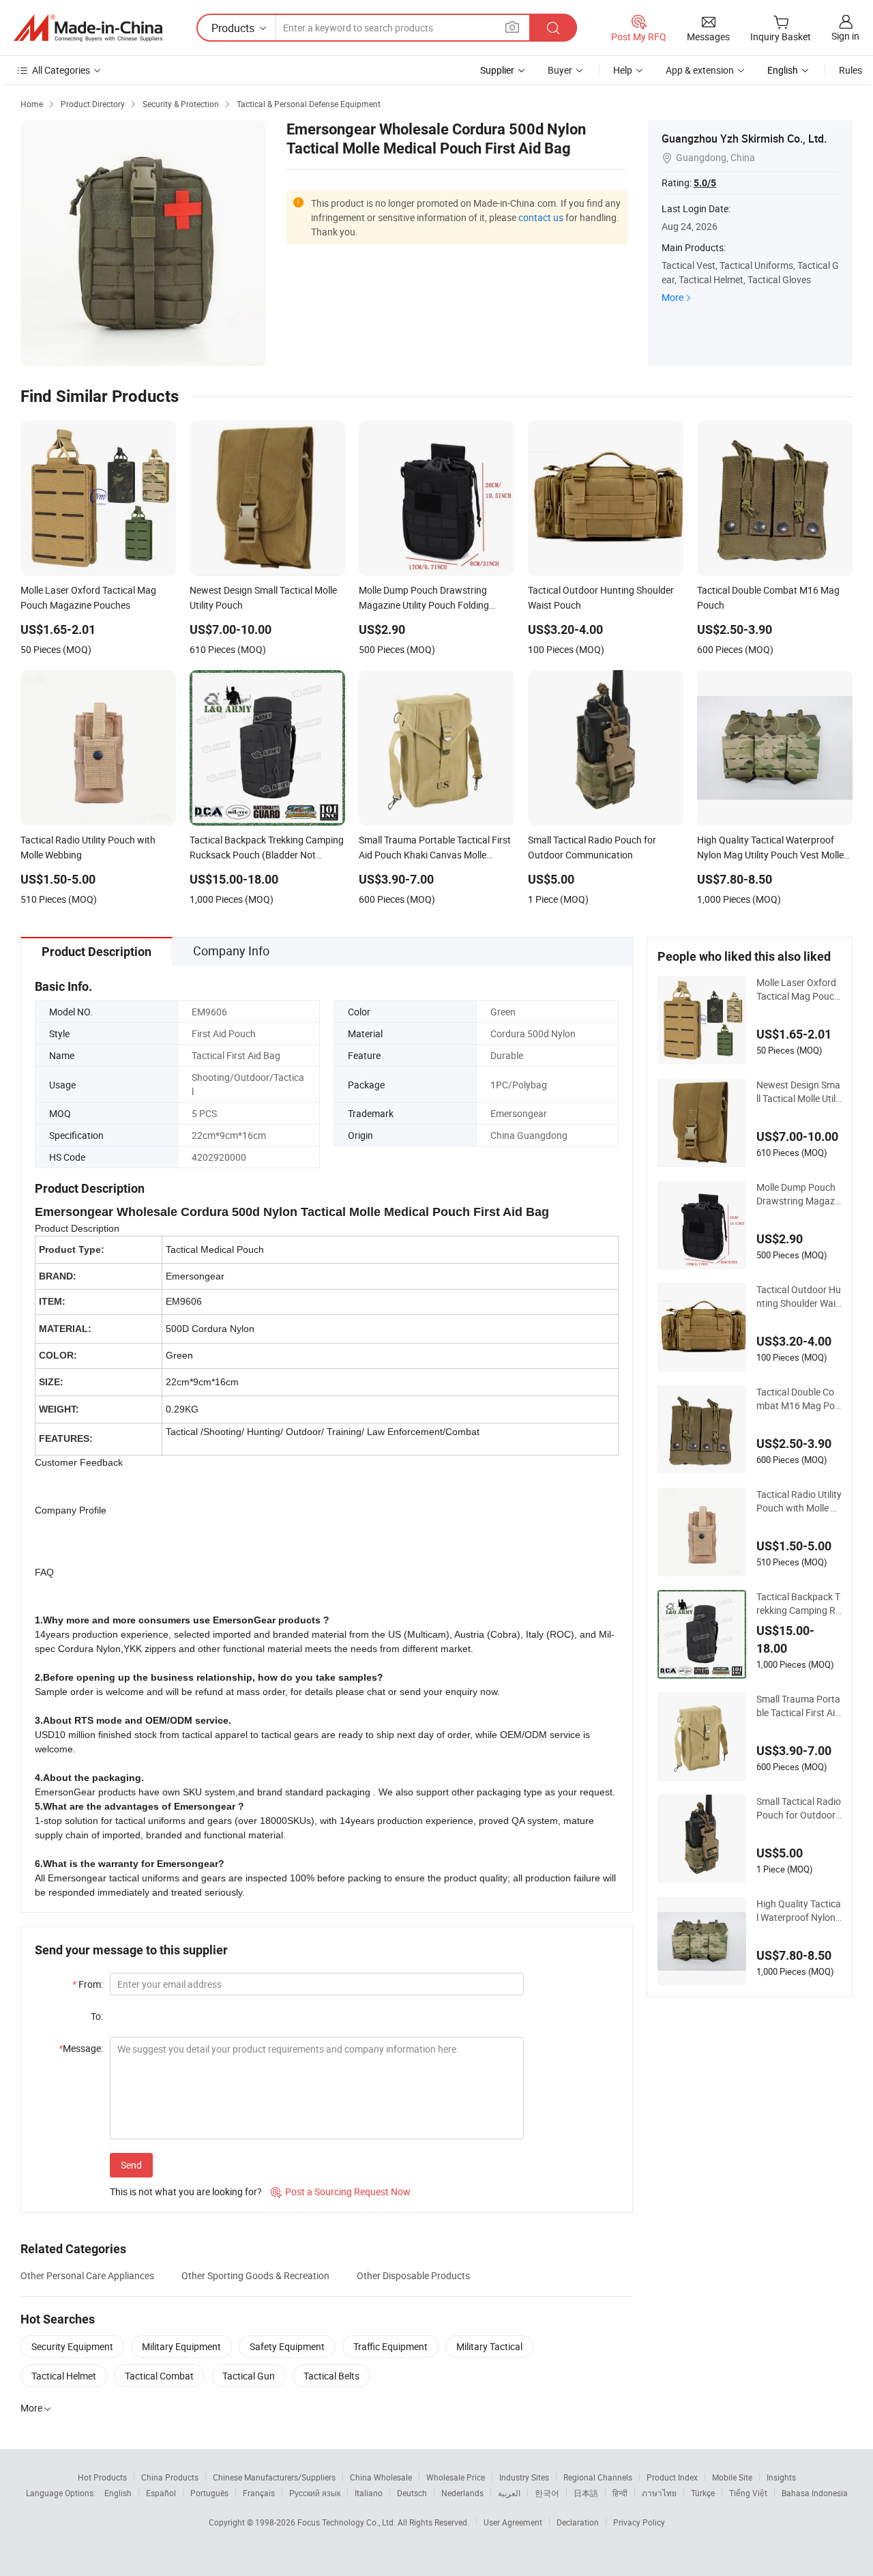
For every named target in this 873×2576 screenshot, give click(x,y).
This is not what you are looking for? (186, 2191)
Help (623, 70)
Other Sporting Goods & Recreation (255, 2275)
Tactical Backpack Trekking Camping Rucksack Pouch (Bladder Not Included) (799, 1604)
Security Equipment (72, 2346)
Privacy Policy (639, 2522)
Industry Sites (524, 2477)
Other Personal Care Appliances (87, 2275)
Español (161, 2493)
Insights (781, 2477)
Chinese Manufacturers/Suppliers (274, 2477)
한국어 (547, 2493)
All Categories (61, 70)
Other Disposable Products (413, 2275)
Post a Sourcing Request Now (341, 2191)
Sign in (845, 36)
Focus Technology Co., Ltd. (347, 2522)
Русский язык (315, 2493)
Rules (850, 70)
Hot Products (102, 2477)
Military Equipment (181, 2346)
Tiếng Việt (748, 2493)
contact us (541, 217)
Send (131, 2165)
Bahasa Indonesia (815, 2493)
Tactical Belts (331, 2376)
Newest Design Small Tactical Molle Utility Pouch (799, 1092)
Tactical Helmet (64, 2376)
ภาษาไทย (659, 2493)
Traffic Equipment (390, 2346)
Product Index (672, 2477)
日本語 (586, 2493)
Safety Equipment (287, 2346)
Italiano (369, 2493)
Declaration (578, 2522)
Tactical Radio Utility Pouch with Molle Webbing (799, 1501)
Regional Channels (598, 2477)
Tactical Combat (159, 2376)
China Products (170, 2477)
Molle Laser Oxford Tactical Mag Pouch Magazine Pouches (798, 989)
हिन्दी (620, 2493)
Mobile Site (732, 2477)
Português (209, 2493)
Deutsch (412, 2493)
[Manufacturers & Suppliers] (88, 28)
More (672, 297)
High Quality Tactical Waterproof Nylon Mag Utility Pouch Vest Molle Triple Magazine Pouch (799, 1911)
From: (88, 1984)
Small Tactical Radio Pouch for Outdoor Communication (799, 1808)
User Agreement (513, 2522)
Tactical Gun (249, 2376)
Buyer (560, 70)
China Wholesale (381, 2477)
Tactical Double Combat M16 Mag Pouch (798, 1399)
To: (97, 2016)
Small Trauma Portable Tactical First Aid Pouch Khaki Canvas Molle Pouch (798, 1706)
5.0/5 (705, 183)
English (118, 2493)
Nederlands (462, 2493)
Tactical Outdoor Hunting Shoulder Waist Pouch (799, 1297)
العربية (509, 2493)
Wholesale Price (456, 2477)
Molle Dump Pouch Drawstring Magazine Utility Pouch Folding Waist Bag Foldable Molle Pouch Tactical (798, 1194)
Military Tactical (489, 2346)
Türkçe (703, 2493)
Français (259, 2493)
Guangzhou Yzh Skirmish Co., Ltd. (744, 139)
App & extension (700, 70)
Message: (81, 2048)
